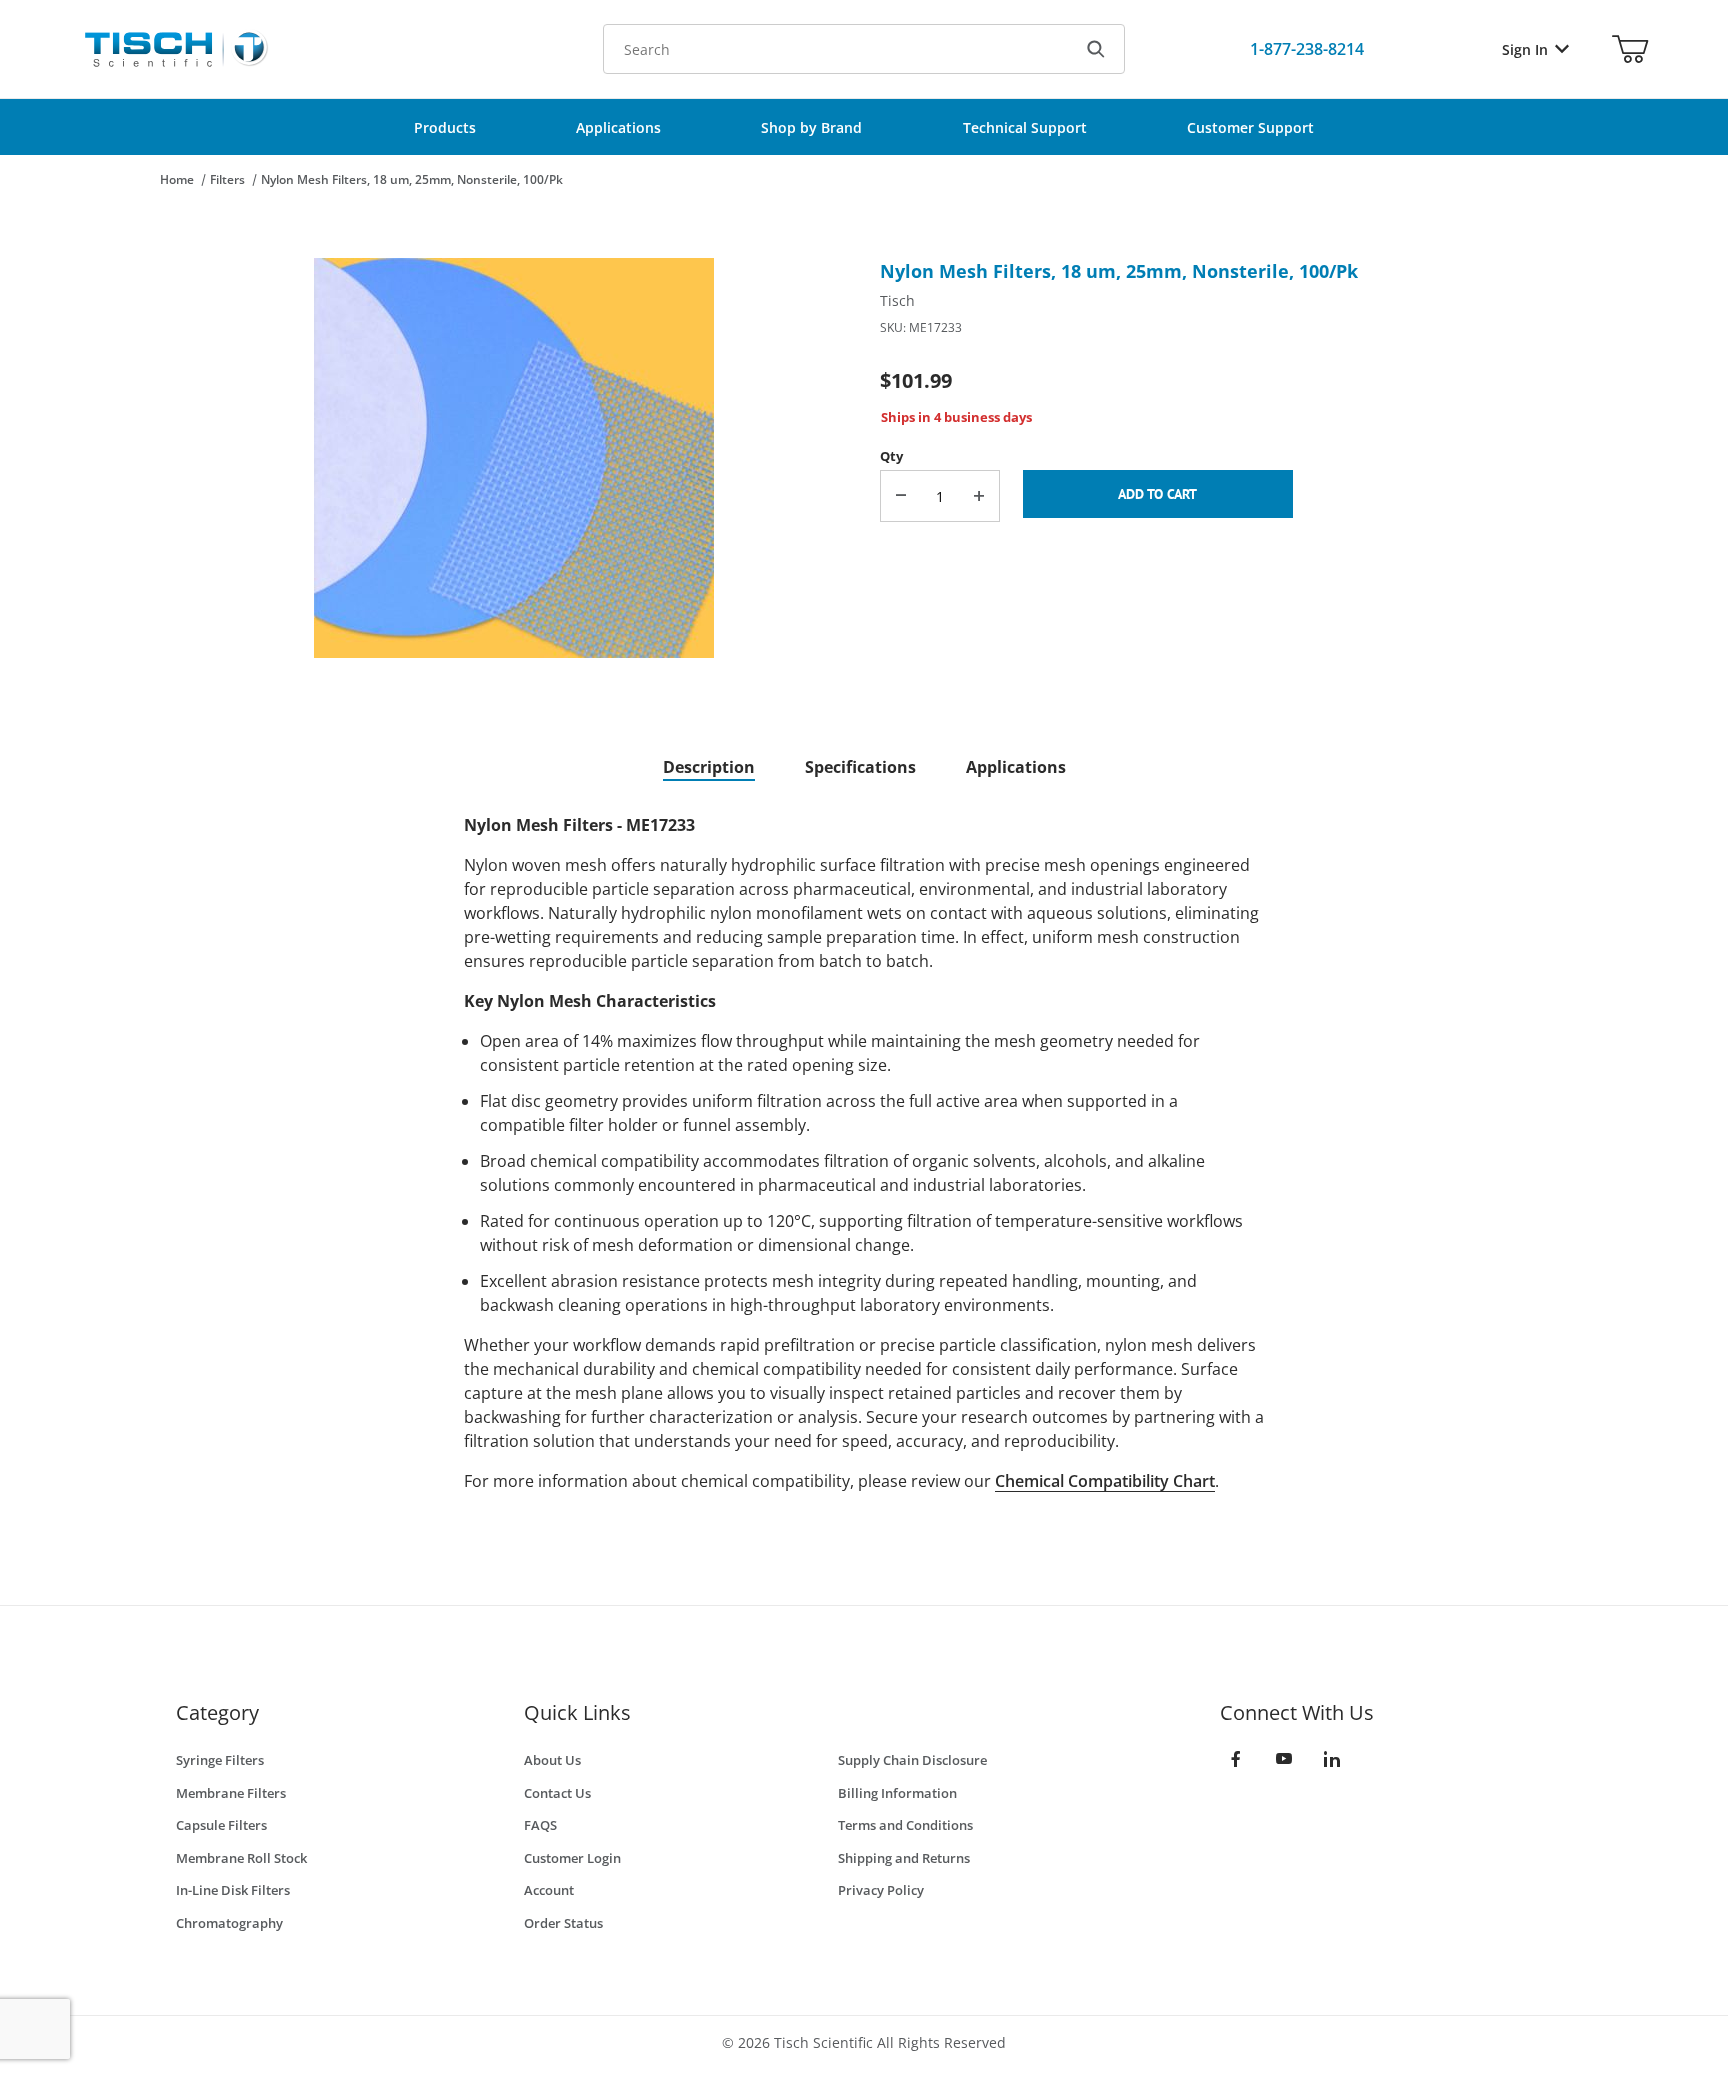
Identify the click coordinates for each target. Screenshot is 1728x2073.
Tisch (897, 300)
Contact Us (557, 1793)
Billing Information (897, 1793)
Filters (227, 179)
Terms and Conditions (905, 1825)
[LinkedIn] (1332, 1759)
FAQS (540, 1825)
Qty (891, 456)
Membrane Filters (231, 1793)
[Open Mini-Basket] (1630, 49)
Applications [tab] (1016, 767)
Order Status (563, 1923)
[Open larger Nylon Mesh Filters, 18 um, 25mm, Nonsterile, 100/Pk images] (514, 458)
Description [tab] (709, 767)
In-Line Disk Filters (233, 1890)
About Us (552, 1760)
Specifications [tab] (860, 767)
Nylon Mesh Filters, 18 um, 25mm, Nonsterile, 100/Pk (412, 179)
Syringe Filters (220, 1760)
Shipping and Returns (904, 1858)
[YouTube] (1284, 1759)
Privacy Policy (881, 1890)
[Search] (1096, 49)
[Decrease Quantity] (901, 496)
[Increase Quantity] (979, 496)
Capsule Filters (221, 1825)
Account (549, 1890)
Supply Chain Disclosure (912, 1760)
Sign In (1525, 49)
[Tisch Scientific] (175, 47)
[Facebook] (1236, 1759)
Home (177, 179)
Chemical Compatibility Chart (1105, 1481)
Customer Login (572, 1858)
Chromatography (229, 1923)
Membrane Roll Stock (241, 1858)
